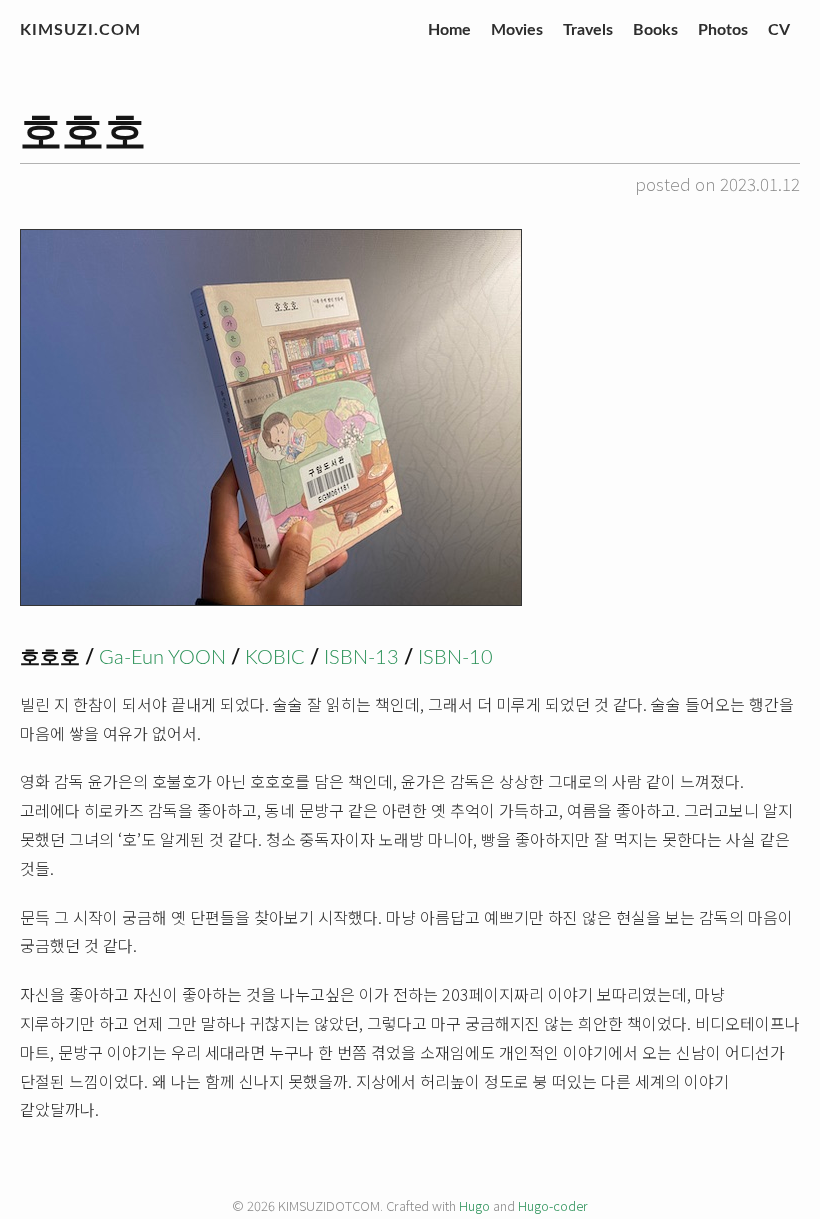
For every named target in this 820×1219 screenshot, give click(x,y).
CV (779, 30)
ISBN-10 (455, 658)
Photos (723, 30)
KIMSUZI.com (80, 30)
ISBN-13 (361, 658)
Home (449, 30)
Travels (588, 30)
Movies (517, 30)
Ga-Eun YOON (162, 658)
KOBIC (275, 658)
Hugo (474, 1205)
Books (655, 30)
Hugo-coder (553, 1205)
